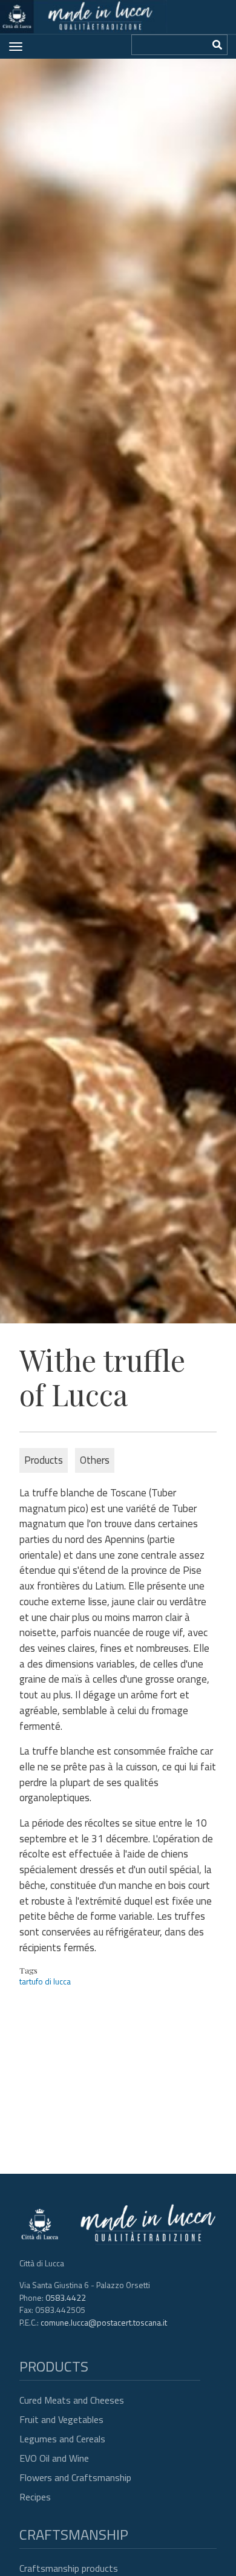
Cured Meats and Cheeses (72, 2400)
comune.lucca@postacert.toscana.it (104, 2322)
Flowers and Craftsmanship (75, 2477)
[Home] (84, 17)
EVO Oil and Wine (54, 2458)
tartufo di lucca (45, 1981)
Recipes (35, 2497)
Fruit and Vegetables (61, 2419)
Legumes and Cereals (62, 2439)
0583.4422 (66, 2297)
